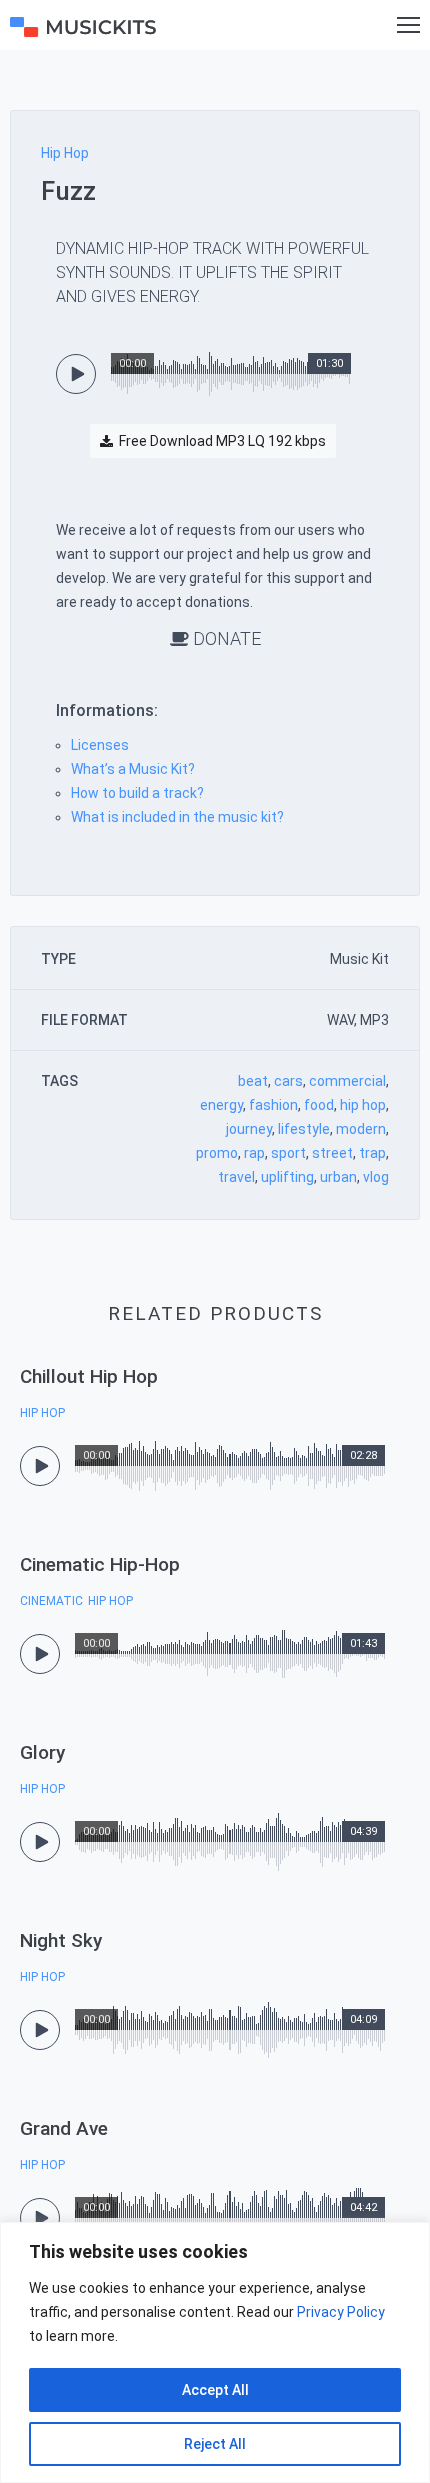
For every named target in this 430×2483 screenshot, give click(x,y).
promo (217, 1153)
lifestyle (304, 1129)
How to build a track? (137, 793)
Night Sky (61, 1940)
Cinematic (51, 1601)
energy (221, 1105)
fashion (273, 1105)
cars (288, 1081)
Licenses (100, 745)
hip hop (363, 1105)
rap (254, 1153)
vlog (376, 1177)
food (319, 1105)
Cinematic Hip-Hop (100, 1564)
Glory (42, 1752)
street (332, 1153)
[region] (215, 2352)
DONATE (225, 638)
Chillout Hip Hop (89, 1376)
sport (288, 1153)
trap (372, 1153)
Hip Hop (65, 153)
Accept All (215, 2390)
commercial (347, 1081)
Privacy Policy (341, 2312)
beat (253, 1081)
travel (236, 1177)
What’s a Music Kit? (133, 769)
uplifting (287, 1177)
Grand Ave (64, 2128)
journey (249, 1129)
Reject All (215, 2444)
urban (338, 1177)
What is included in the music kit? (177, 817)
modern (361, 1129)
